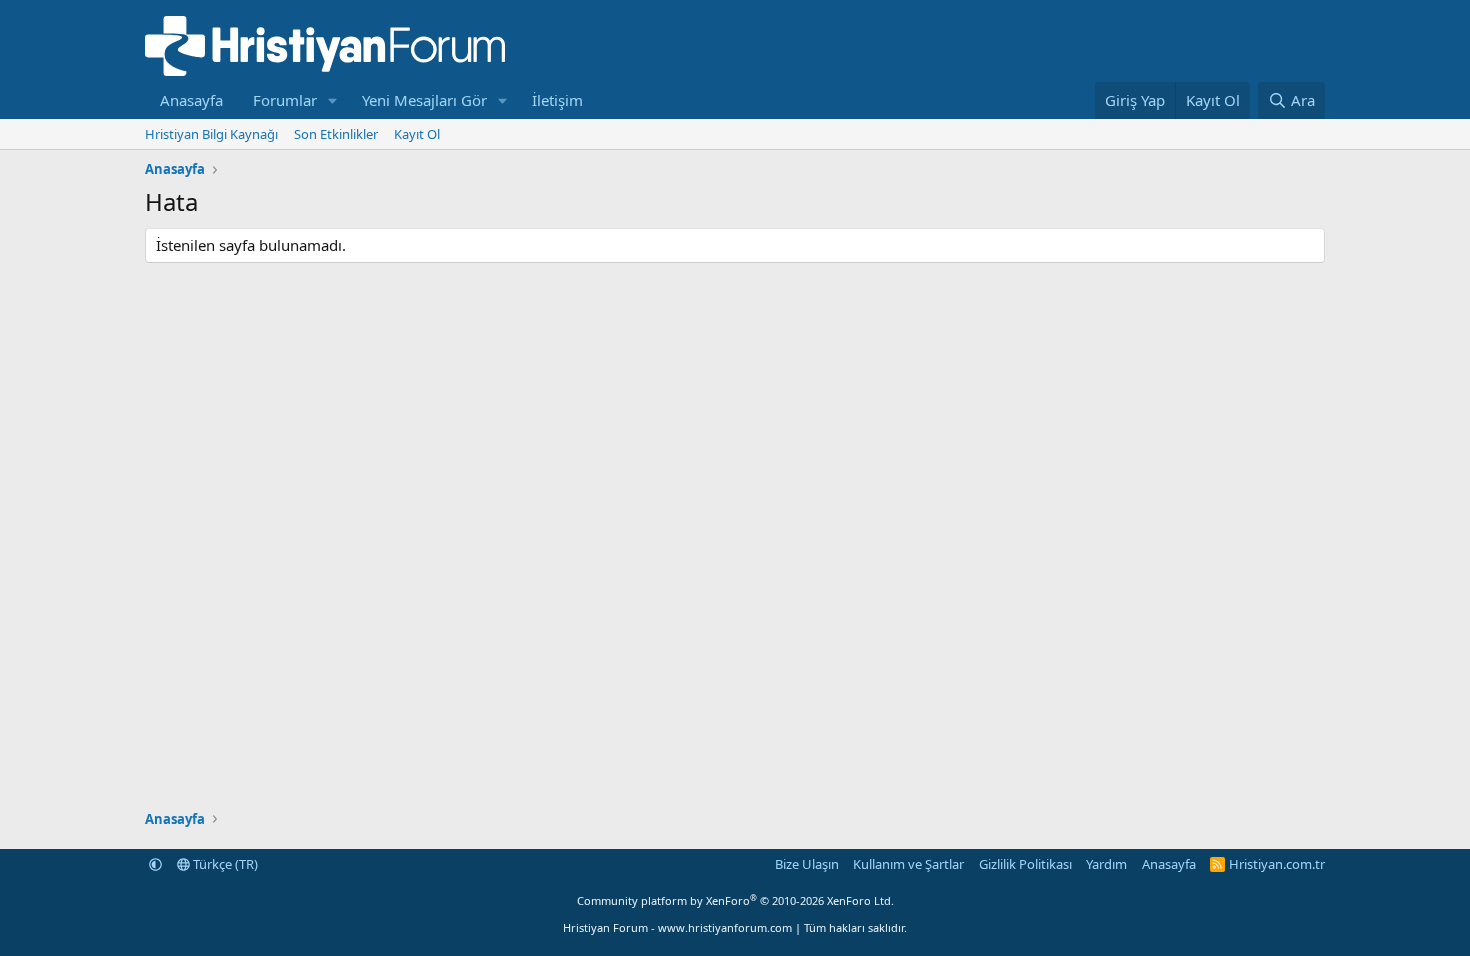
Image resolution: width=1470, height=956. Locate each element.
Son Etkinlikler (336, 134)
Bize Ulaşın (807, 864)
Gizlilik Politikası (1025, 864)
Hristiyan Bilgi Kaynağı (211, 134)
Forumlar (285, 100)
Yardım (1106, 864)
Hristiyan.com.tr (1277, 864)
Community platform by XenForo (735, 900)
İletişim (557, 100)
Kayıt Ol (417, 134)
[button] (333, 100)
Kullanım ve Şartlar (908, 864)
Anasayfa (191, 100)
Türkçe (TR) (224, 864)
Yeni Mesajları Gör (424, 100)
